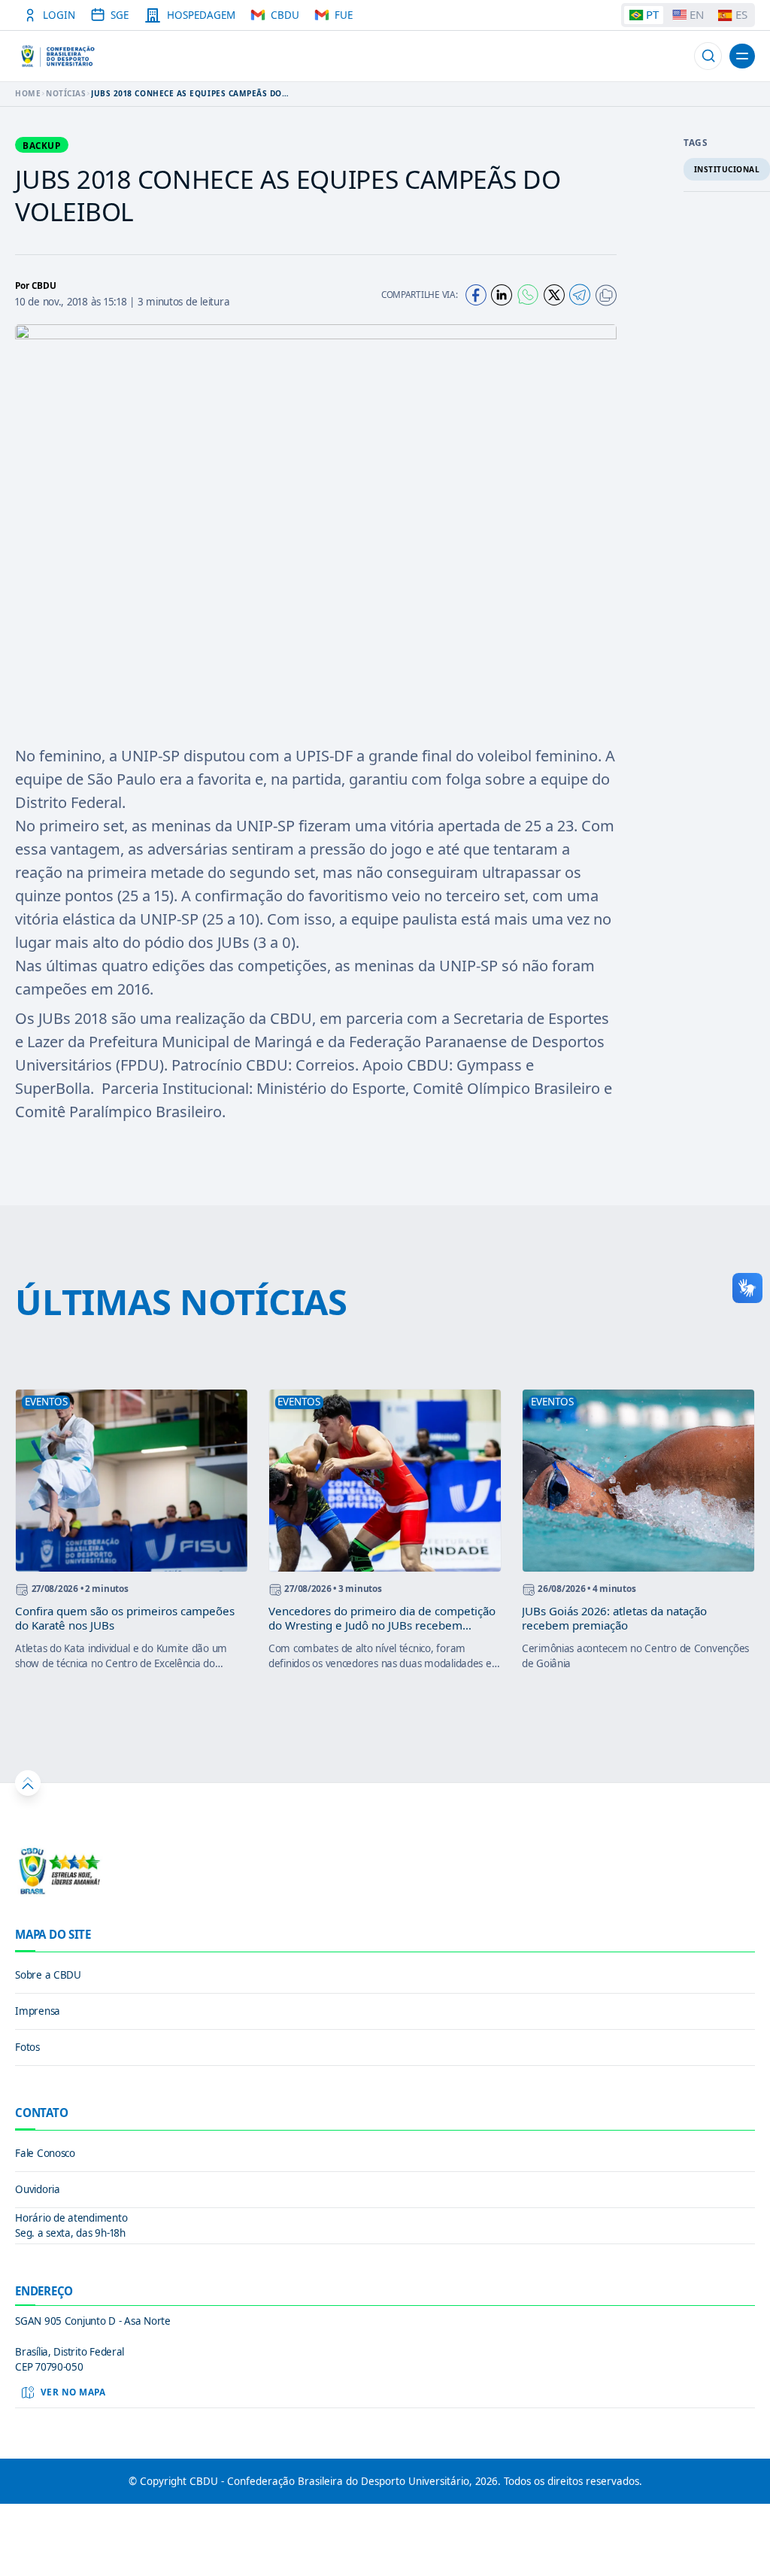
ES (741, 14)
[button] (708, 56)
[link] (385, 1976)
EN (697, 14)
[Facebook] (476, 295)
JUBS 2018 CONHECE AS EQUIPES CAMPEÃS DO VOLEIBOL (186, 93)
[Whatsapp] (528, 295)
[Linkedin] (502, 295)
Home (28, 93)
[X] (554, 295)
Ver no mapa (73, 2392)
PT (652, 14)
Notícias (66, 93)
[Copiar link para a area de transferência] (606, 295)
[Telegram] (580, 295)
